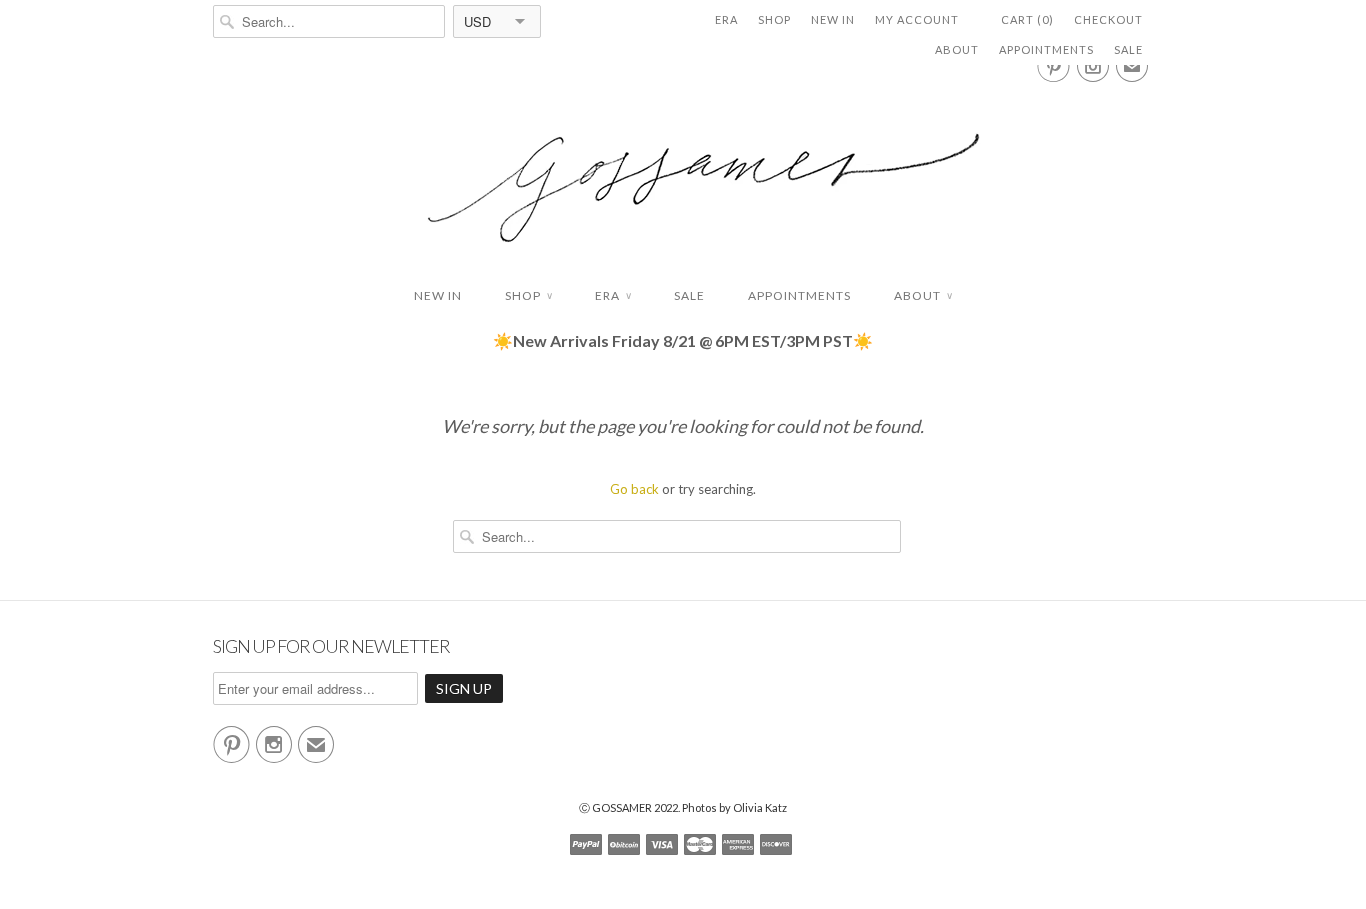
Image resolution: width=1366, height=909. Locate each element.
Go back (634, 489)
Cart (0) (1027, 19)
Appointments (1046, 49)
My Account (917, 19)
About (957, 49)
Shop (774, 19)
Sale (1128, 49)
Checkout (1108, 19)
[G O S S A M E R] (683, 169)
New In (833, 19)
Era (726, 19)
